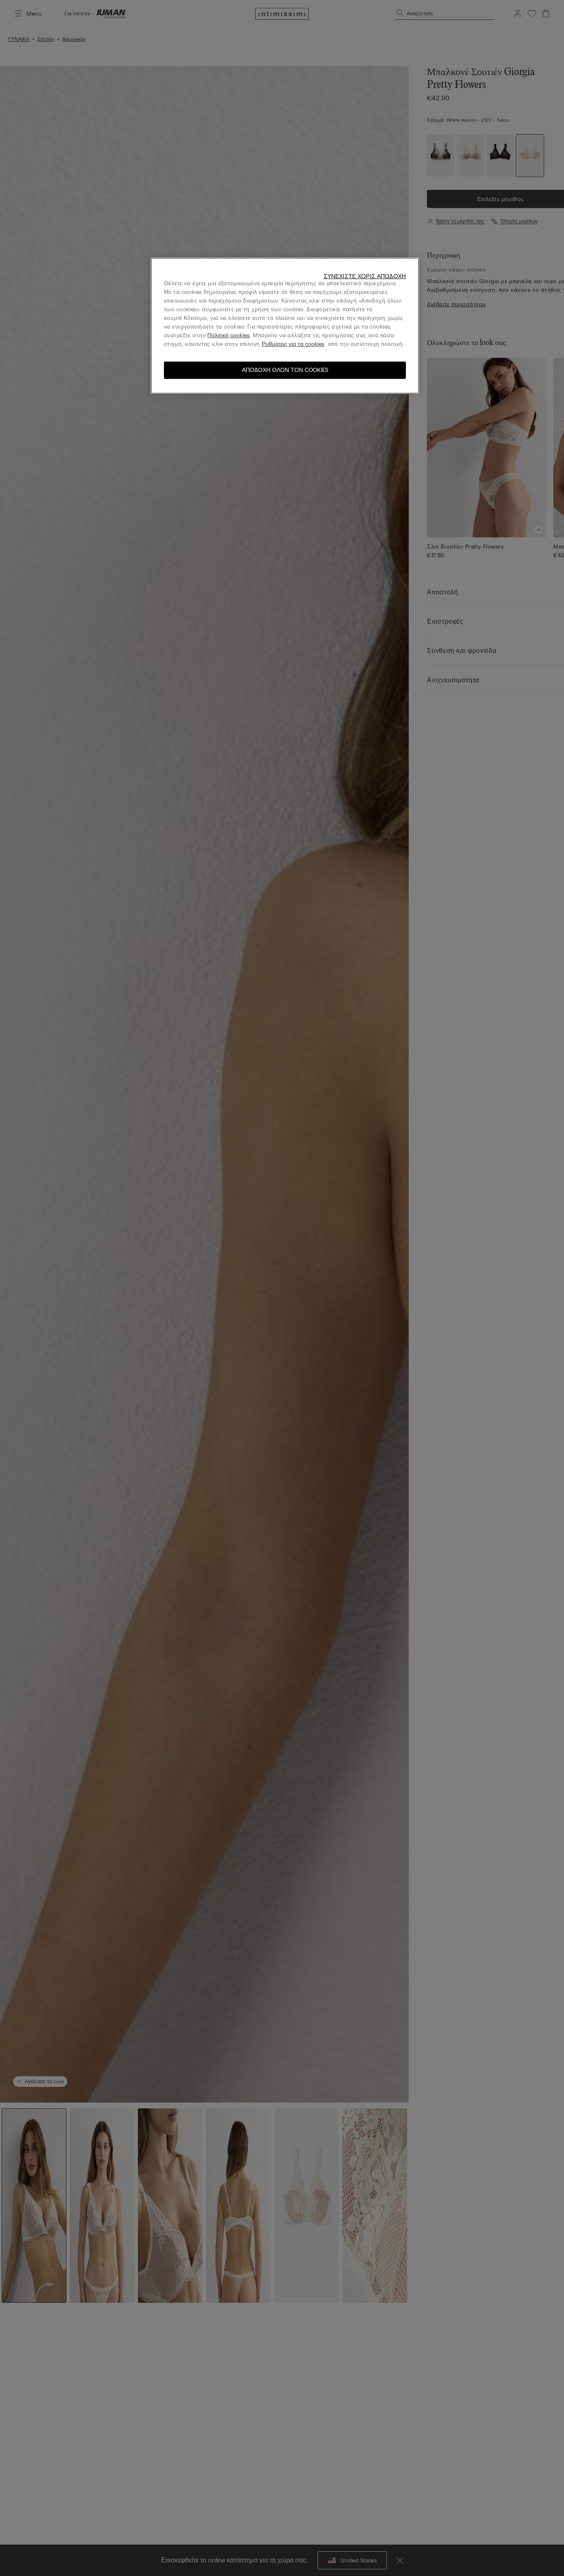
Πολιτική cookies (228, 335)
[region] (285, 326)
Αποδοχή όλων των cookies (285, 370)
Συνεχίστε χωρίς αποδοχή (365, 276)
